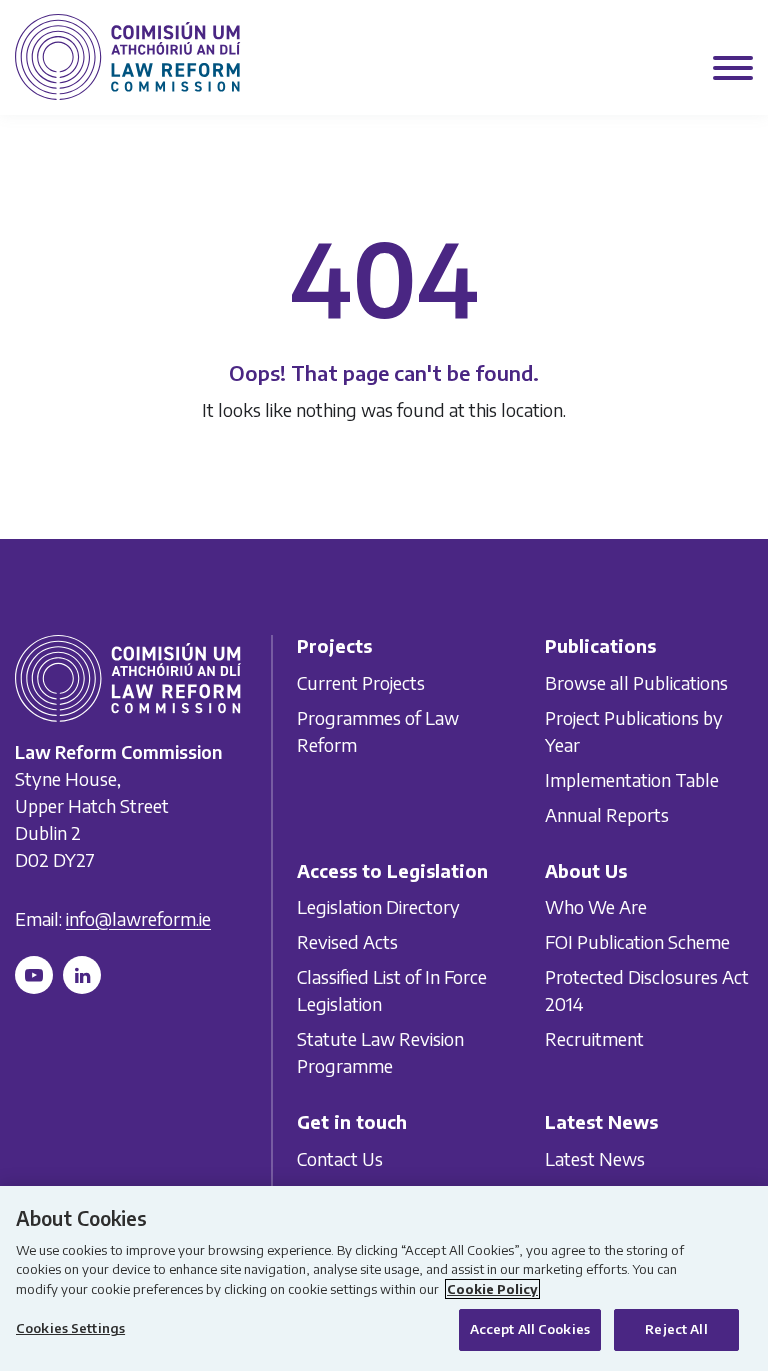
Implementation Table (632, 779)
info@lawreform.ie (138, 918)
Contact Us (340, 1158)
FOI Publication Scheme (637, 941)
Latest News (595, 1158)
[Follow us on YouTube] (34, 975)
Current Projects (361, 682)
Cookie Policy (492, 1289)
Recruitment (594, 1038)
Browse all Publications (636, 682)
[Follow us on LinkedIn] (82, 975)
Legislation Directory (378, 906)
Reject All (676, 1329)
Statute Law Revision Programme (380, 1052)
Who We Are (596, 906)
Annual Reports (607, 814)
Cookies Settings (70, 1328)
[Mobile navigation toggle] (733, 69)
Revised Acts (347, 941)
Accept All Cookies (530, 1329)
